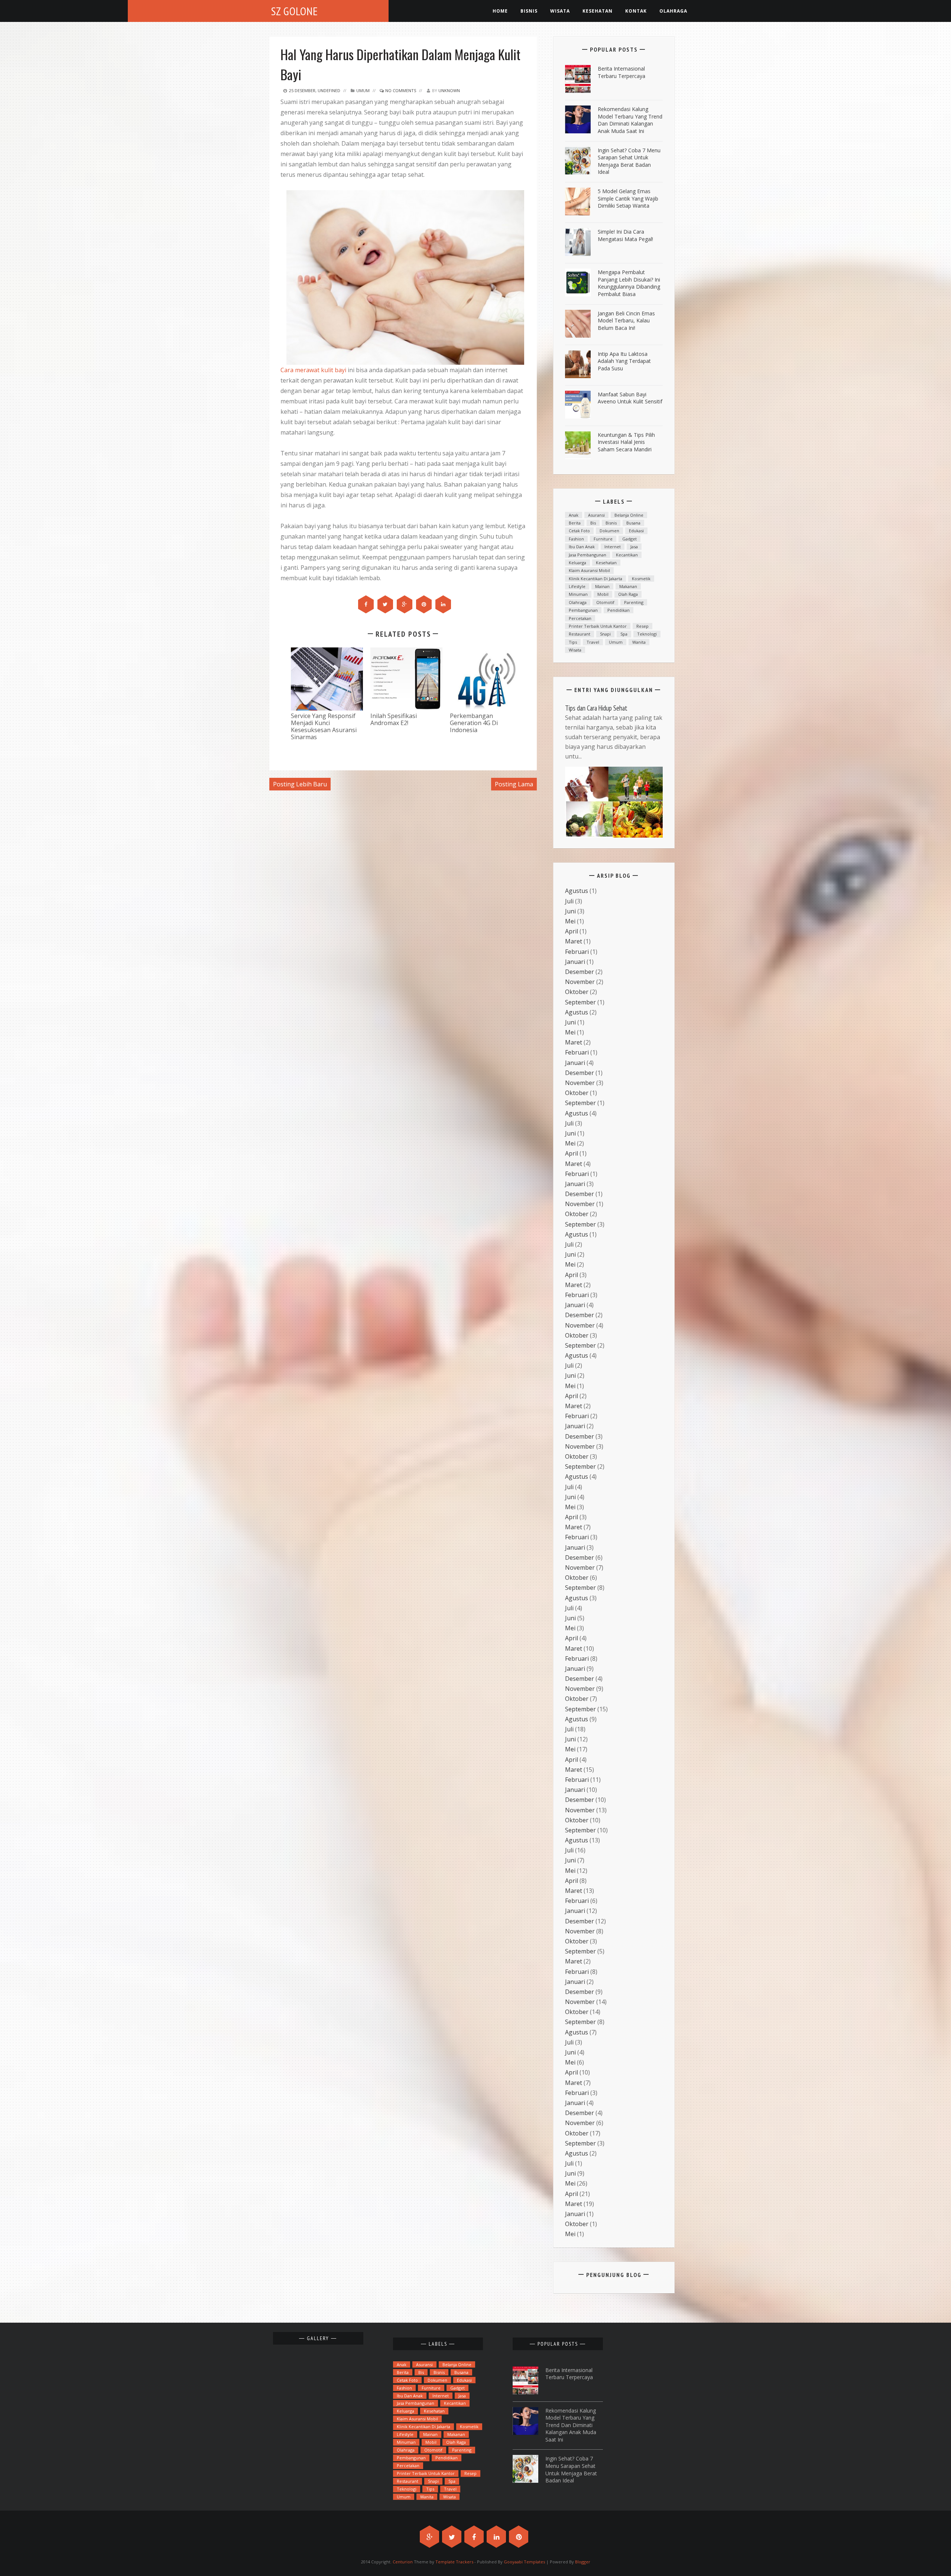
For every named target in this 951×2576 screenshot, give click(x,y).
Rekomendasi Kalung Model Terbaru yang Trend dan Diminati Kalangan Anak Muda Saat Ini (630, 120)
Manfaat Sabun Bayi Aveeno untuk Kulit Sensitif (630, 398)
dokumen (609, 531)
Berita (575, 523)
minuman (578, 594)
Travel (593, 642)
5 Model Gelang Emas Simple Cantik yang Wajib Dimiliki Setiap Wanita (628, 198)
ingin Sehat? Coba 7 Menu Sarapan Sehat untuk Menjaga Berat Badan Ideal (629, 161)
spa (624, 634)
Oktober (577, 992)
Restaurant (580, 634)
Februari (577, 952)
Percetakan (580, 618)
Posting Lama (514, 784)
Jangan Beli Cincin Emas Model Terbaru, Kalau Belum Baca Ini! (626, 321)
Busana (633, 523)
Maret (574, 941)
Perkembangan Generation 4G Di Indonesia (474, 723)
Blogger (583, 2562)
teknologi (647, 634)
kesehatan (598, 11)
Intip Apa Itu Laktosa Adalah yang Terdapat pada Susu (624, 361)
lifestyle (577, 586)
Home (500, 11)
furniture (603, 539)
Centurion (403, 2562)
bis (593, 523)
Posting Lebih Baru (300, 784)
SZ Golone (295, 11)
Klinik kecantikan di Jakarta (595, 579)
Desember (580, 972)
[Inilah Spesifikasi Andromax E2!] (406, 678)
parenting (634, 602)
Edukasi (636, 531)
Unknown (449, 90)
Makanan (628, 586)
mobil (603, 594)
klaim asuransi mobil (589, 570)
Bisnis (529, 11)
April (572, 931)
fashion (576, 539)
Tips (573, 642)
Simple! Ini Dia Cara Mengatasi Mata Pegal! (625, 235)
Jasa (634, 547)
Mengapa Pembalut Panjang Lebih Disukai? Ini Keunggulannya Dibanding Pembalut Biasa (629, 283)
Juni (570, 911)
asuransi (596, 515)
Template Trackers (454, 2562)
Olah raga (628, 594)
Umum (363, 90)
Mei (570, 921)
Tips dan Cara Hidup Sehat (596, 708)
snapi (605, 634)
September (580, 1002)
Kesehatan (606, 563)
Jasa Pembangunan (588, 555)
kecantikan (627, 555)
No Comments (400, 90)
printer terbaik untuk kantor (598, 626)
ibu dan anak (582, 547)
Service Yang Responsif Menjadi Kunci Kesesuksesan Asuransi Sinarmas (324, 726)
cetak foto (579, 531)
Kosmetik (641, 579)
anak (574, 515)
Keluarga (577, 563)
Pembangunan (583, 610)
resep (642, 626)
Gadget (629, 539)
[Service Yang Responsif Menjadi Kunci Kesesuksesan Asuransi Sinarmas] (327, 678)
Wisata (560, 11)
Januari (575, 962)
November (580, 982)
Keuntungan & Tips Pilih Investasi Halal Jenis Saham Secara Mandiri (626, 442)
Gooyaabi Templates (524, 2562)
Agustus (577, 891)
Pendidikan (619, 610)
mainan (602, 586)
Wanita (639, 642)
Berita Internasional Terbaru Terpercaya (621, 72)
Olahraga (673, 11)
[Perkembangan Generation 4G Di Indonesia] (486, 678)
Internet (613, 547)
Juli (569, 901)
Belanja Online (629, 515)
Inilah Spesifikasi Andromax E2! (394, 719)
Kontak (636, 11)
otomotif (605, 602)
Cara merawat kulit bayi (313, 370)
